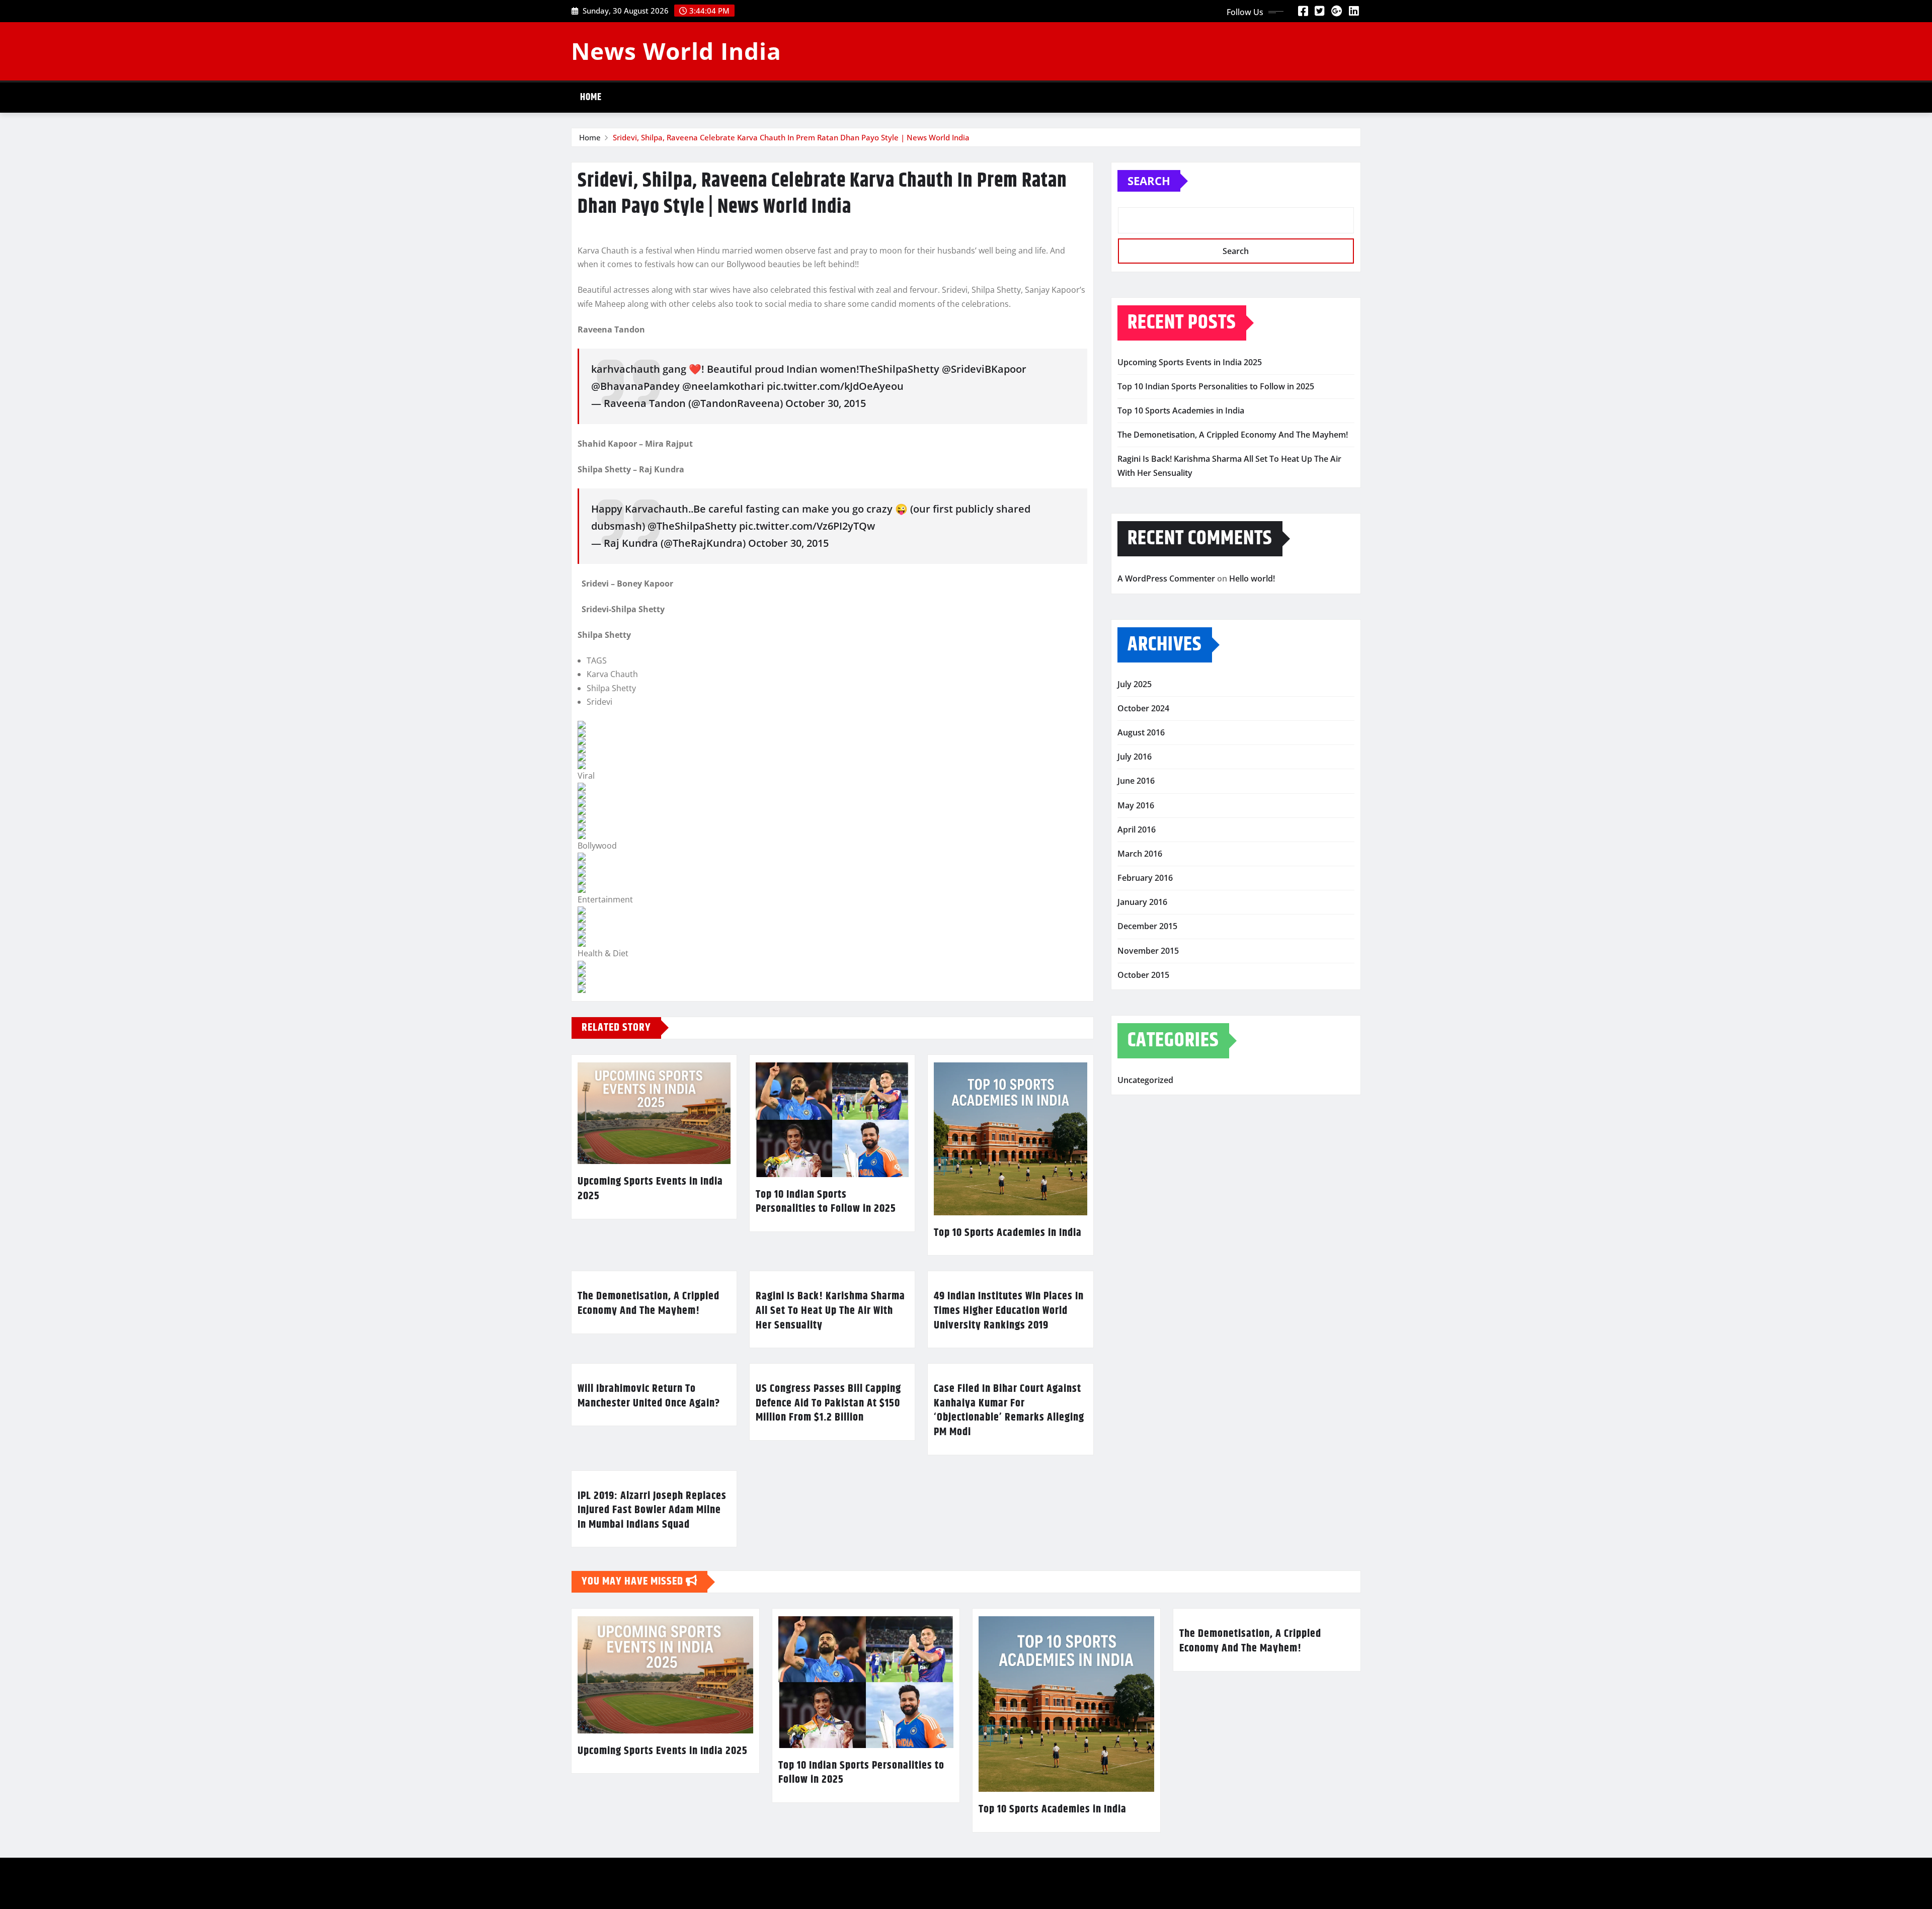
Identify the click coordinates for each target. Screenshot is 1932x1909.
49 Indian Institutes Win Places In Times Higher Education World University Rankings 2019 (1009, 1311)
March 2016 (1140, 854)
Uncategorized (1145, 1080)
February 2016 (1145, 878)
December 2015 (1147, 926)
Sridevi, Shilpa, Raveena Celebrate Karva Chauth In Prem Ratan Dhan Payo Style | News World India (791, 137)
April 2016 (1137, 829)
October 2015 (1143, 975)
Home (591, 97)
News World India (676, 51)
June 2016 (1136, 781)
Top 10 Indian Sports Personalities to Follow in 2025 (826, 1202)
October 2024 (1143, 708)
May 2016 (1136, 805)
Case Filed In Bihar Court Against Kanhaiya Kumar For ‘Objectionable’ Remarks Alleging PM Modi (1009, 1410)
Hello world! (1252, 578)
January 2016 (1142, 902)
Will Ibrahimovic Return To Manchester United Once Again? (649, 1396)
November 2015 (1148, 951)
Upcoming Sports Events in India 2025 (650, 1189)
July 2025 (1135, 684)
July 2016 (1135, 757)
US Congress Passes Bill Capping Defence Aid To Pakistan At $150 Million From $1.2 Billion (828, 1403)
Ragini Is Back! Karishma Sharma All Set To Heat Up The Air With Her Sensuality (830, 1311)
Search (1149, 181)
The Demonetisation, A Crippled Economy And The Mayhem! (649, 1304)
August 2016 (1141, 732)
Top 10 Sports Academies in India (1008, 1233)
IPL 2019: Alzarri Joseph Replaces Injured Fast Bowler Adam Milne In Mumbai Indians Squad (652, 1510)
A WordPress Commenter (1166, 578)
